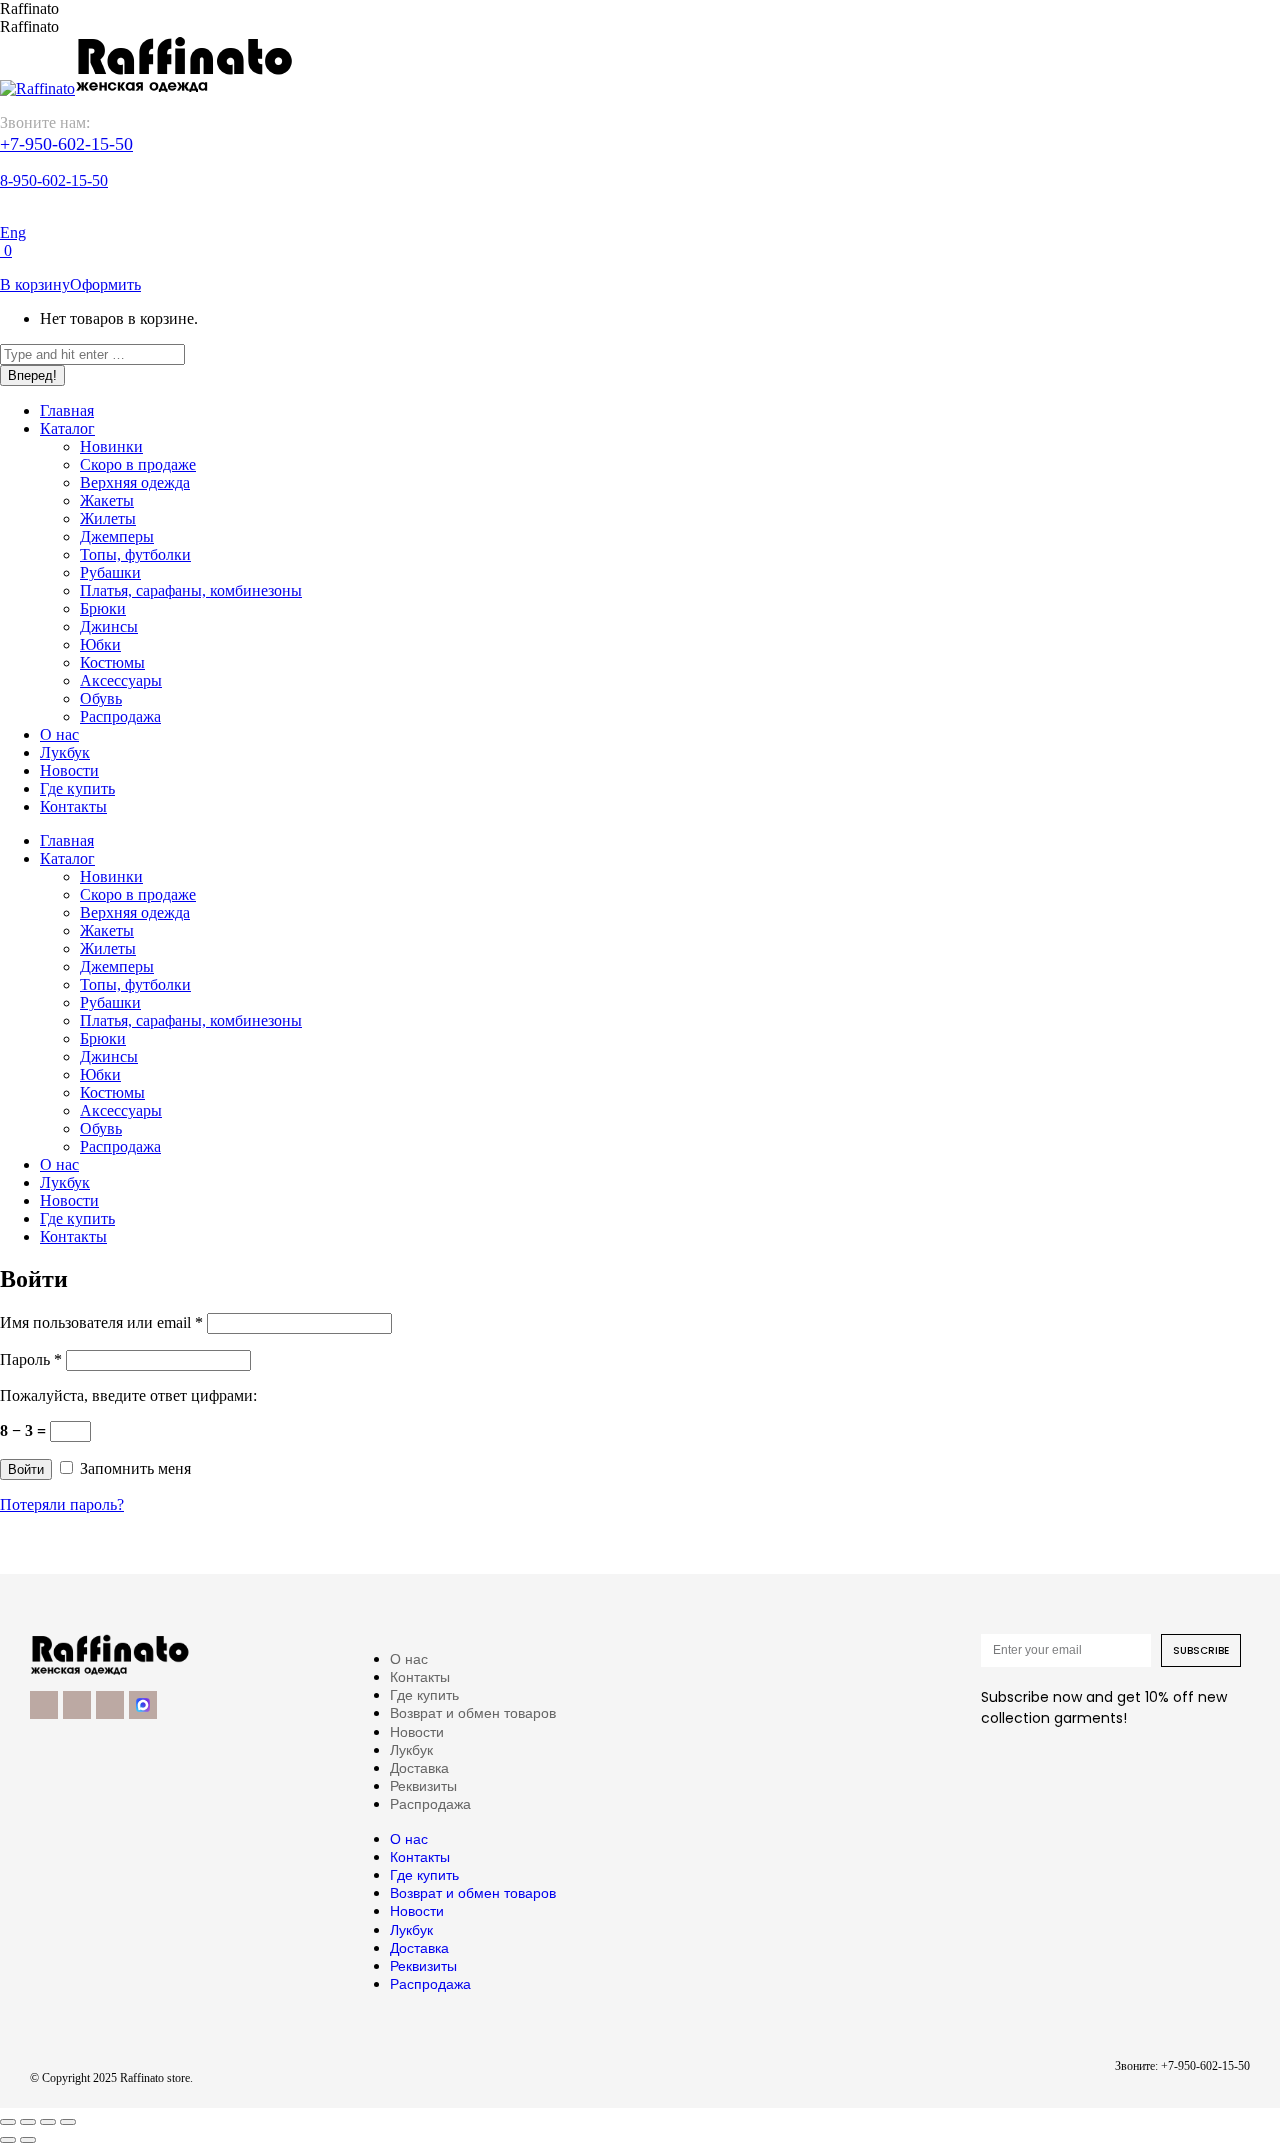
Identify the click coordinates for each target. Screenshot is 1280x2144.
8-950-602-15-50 (54, 180)
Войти (26, 1469)
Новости (417, 1732)
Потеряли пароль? (62, 1504)
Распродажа (430, 1804)
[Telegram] (44, 1705)
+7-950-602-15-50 (66, 144)
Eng (13, 232)
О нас (409, 1659)
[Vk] (77, 1705)
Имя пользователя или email (101, 1322)
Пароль (31, 1359)
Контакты (420, 1677)
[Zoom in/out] (68, 2122)
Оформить (105, 284)
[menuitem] (67, 410)
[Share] (28, 2122)
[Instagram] (110, 1705)
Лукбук (411, 1750)
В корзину (35, 284)
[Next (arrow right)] (28, 2140)
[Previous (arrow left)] (8, 2140)
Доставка (419, 1768)
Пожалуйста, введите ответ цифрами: (128, 1395)
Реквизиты (423, 1786)
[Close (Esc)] (8, 2122)
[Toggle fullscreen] (48, 2122)
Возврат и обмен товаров (473, 1713)
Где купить (424, 1695)
